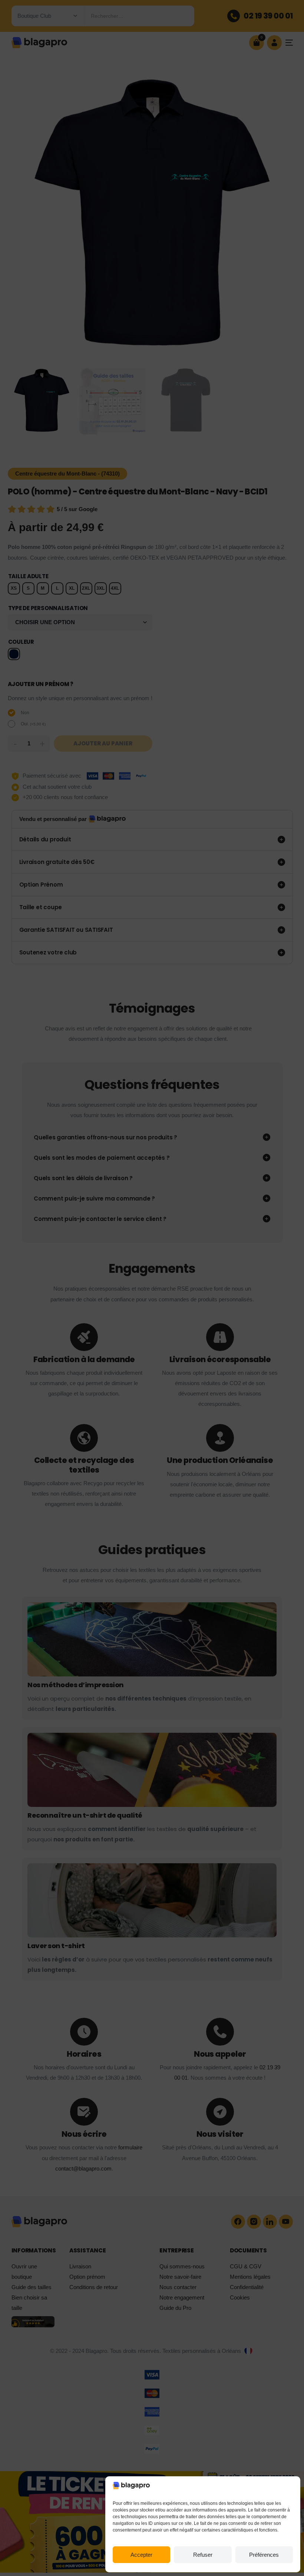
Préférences (264, 2555)
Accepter (141, 2555)
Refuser (203, 2555)
